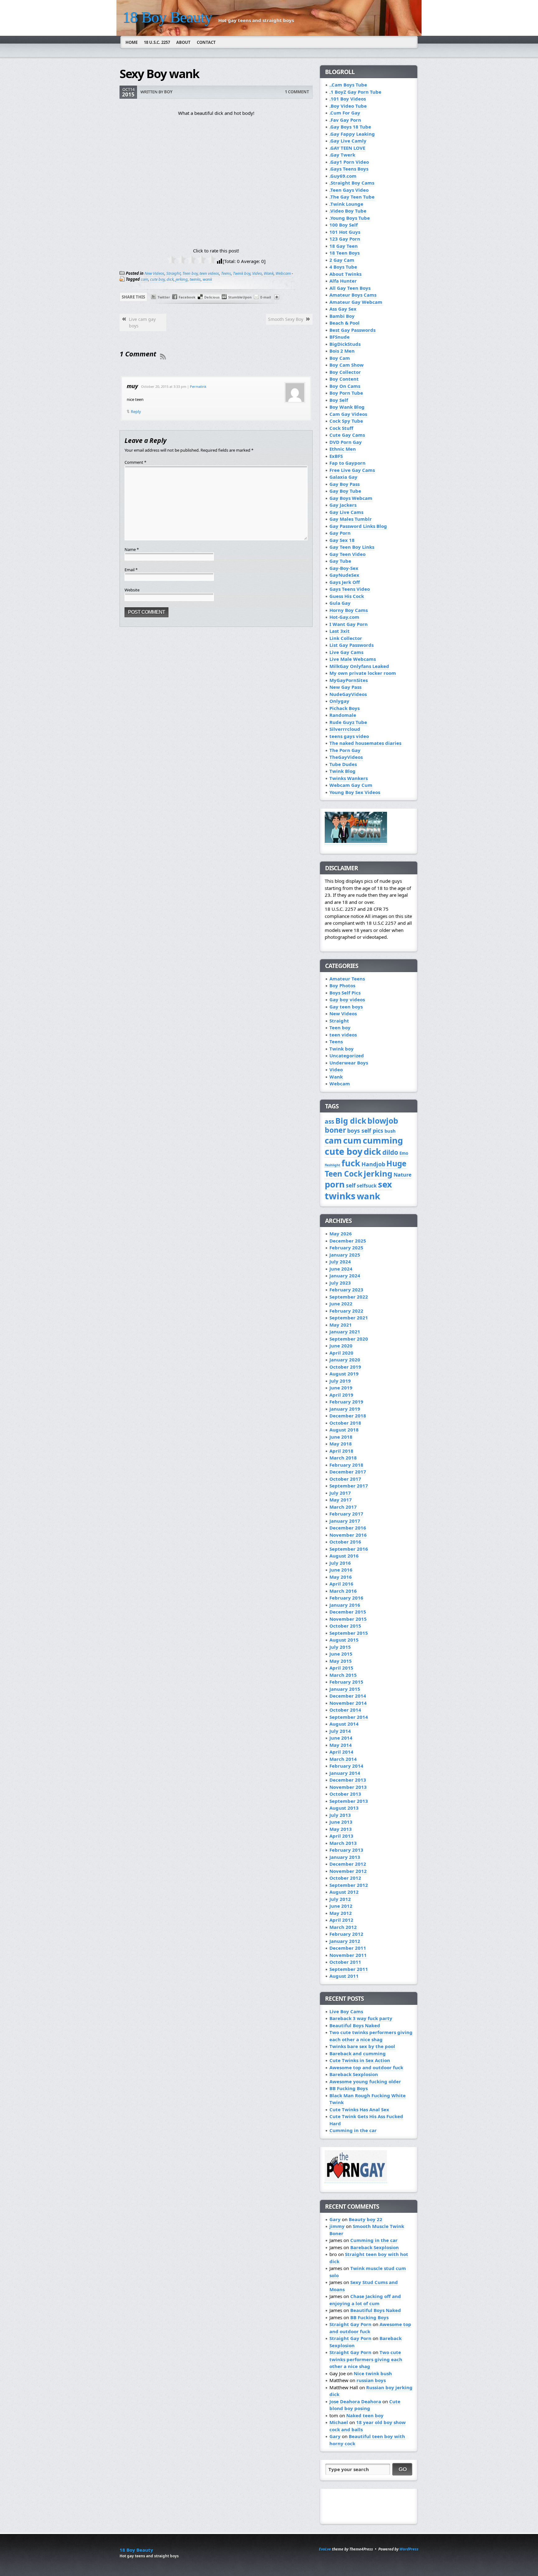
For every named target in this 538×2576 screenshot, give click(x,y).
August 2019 (344, 1374)
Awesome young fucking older (365, 2081)
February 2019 (346, 1402)
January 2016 (345, 1605)
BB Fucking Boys (349, 2088)
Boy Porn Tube (346, 393)
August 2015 (344, 1640)
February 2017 (346, 1514)
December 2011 (348, 1948)
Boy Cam (340, 358)
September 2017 (349, 1486)
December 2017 (348, 1472)
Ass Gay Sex (343, 309)
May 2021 (341, 1325)
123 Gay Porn (345, 239)
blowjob (383, 1121)
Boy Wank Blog (347, 407)
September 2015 (349, 1633)
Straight (173, 273)
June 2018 (341, 1437)
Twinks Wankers (349, 778)
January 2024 (345, 1276)
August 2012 (344, 1892)
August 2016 (344, 1556)
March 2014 (343, 1759)
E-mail (266, 297)
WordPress (409, 2549)
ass (329, 1121)
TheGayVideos (346, 757)
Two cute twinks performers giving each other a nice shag (371, 2036)
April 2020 (341, 1353)
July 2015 (340, 1647)
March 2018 (343, 1458)
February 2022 (346, 1311)
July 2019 (340, 1381)
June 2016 (341, 1570)
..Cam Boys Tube (348, 85)
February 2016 (346, 1598)
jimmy (337, 2226)
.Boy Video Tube (348, 106)
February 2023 (346, 1290)
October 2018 (345, 1423)
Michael (339, 2422)
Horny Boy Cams (349, 610)
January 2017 (345, 1521)
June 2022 (341, 1304)
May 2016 (341, 1577)
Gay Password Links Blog (358, 526)
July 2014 (340, 1731)
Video (257, 273)
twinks (195, 279)
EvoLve (325, 2549)
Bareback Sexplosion (354, 2074)
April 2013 (341, 1836)
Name (132, 549)
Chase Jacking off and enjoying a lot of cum (365, 2300)
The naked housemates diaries (365, 743)
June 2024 (341, 1269)
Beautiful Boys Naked (355, 2025)
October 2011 (345, 1962)
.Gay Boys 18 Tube (350, 127)
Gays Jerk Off (345, 582)
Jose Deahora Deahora (355, 2401)
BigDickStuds (345, 344)
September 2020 (349, 1339)
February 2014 (346, 1766)
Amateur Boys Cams (353, 295)
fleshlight (333, 1165)
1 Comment (297, 92)
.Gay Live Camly (348, 141)
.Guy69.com (343, 176)
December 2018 (348, 1416)
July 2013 (340, 1815)
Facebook (187, 297)
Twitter (164, 297)
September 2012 (349, 1885)
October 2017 (345, 1479)
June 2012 (341, 1906)
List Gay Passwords (352, 645)
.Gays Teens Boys (349, 169)
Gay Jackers (343, 505)
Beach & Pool (345, 323)
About (183, 42)
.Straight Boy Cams (352, 183)
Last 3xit (340, 631)
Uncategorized (347, 1055)
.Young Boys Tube (350, 218)
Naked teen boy (365, 2415)
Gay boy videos (347, 999)
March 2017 (343, 1507)
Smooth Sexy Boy (286, 319)
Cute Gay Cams (347, 435)
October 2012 (345, 1878)
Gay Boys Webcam (351, 498)
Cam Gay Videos (348, 414)
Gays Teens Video (350, 589)
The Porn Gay (345, 750)
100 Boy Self (344, 225)
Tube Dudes (343, 764)
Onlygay (339, 701)
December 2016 (348, 1528)
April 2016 (341, 1584)
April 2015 (341, 1668)
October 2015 (345, 1626)
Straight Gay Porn (350, 2324)
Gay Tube (340, 561)
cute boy (157, 279)
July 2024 (340, 1262)
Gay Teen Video (347, 554)
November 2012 (348, 1871)
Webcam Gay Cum (351, 785)
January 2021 (345, 1332)
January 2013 (345, 1857)
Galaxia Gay (343, 477)
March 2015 (343, 1675)
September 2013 (349, 1801)
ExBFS (336, 456)
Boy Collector (345, 372)
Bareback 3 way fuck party (361, 2018)
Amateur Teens (347, 979)
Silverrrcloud (345, 729)
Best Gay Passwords (352, 330)
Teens (226, 273)
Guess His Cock (347, 596)
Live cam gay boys (142, 322)
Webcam (283, 273)
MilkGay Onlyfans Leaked (359, 666)
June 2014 (341, 1738)
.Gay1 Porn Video (349, 162)
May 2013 (341, 1829)
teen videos (209, 273)
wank (207, 279)
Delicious (212, 297)
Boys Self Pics (345, 993)
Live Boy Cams (346, 2011)
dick (170, 279)
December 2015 (348, 1612)
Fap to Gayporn (347, 463)
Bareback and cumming (358, 2053)
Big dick (351, 1121)
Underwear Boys (349, 1063)
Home (132, 42)
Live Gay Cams (346, 652)
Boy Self (339, 400)
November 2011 (348, 1955)
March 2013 (343, 1843)
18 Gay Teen (344, 246)
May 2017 (341, 1500)
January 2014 (345, 1773)
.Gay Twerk (342, 155)
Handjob (373, 1164)
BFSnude (340, 337)
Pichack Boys (345, 708)
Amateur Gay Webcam (356, 302)
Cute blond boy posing (365, 2405)
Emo (404, 1153)
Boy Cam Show (347, 365)
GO (403, 2469)
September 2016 (349, 1549)
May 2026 (341, 1234)
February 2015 (346, 1682)
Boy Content (344, 379)
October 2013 (345, 1794)
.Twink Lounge (346, 204)
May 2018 (341, 1444)
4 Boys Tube (343, 267)
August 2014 (344, 1724)
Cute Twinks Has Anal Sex (359, 2109)
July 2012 (340, 1899)
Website (132, 590)
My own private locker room (363, 673)
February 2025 (346, 1248)
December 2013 (348, 1780)
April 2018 (341, 1451)
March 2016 (343, 1591)
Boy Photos (342, 985)
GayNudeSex (344, 575)
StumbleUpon (240, 297)
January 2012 (345, 1941)
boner (335, 1130)
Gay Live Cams (346, 512)
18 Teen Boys (345, 253)
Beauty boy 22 (366, 2219)
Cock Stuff (341, 428)
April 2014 (341, 1752)
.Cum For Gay (345, 113)
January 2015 (345, 1689)
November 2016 (348, 1535)
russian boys (371, 2380)
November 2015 (348, 1619)
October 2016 (345, 1542)
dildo (390, 1152)
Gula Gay (340, 603)
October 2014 (345, 1710)
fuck (351, 1163)
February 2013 (346, 1850)
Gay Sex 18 (342, 540)
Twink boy (242, 273)
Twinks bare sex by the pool (362, 2046)
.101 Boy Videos (348, 99)
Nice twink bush (373, 2373)
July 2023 (340, 1283)
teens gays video (349, 736)
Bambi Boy (342, 316)
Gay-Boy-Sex (344, 568)
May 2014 (341, 1745)
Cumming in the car (353, 2130)
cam (144, 279)
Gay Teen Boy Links (352, 547)
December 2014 (348, 1696)
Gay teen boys (346, 1007)
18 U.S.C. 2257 (157, 42)
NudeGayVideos (348, 694)
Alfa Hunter (343, 281)
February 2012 (346, 1934)
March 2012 (343, 1927)
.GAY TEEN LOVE (347, 148)
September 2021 (349, 1318)
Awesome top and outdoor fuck (366, 2067)
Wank (269, 273)
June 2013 (341, 1822)
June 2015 (341, 1654)
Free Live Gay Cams (352, 470)
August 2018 (344, 1430)
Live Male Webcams (353, 659)
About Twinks (345, 274)
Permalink (198, 386)
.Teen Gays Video (349, 190)
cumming (383, 1140)
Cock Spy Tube (346, 421)
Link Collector (346, 638)
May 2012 (341, 1913)
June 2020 (341, 1346)
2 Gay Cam (342, 260)
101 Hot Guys (345, 232)
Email (131, 570)
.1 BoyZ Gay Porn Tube (355, 92)
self (351, 1185)
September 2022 (349, 1297)
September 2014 (349, 1717)
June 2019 (341, 1388)
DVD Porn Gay (346, 442)
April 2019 (341, 1395)
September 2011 (349, 1969)
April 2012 (341, 1920)
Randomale (343, 715)
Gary (335, 2219)
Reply (136, 411)
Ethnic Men (343, 449)
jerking (182, 279)
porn (335, 1184)
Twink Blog (342, 771)
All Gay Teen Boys (350, 288)
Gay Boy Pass (345, 484)
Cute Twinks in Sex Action (360, 2060)
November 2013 (348, 1787)
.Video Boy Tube (348, 211)
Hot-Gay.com (344, 617)
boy (168, 92)
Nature (403, 1175)
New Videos (154, 273)
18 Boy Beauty (167, 17)
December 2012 (348, 1864)
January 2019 (345, 1409)
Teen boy (190, 273)
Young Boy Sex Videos (355, 792)
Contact (206, 42)
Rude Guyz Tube (348, 722)
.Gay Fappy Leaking (352, 134)
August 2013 (344, 1808)
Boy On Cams (345, 386)
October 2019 (345, 1367)
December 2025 (348, 1241)
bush (390, 1131)
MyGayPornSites (349, 680)
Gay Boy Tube (345, 491)
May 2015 (341, 1661)
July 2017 (340, 1493)
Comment (135, 462)
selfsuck (367, 1186)
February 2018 (346, 1465)
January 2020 (345, 1360)
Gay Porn (340, 533)
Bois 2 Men (342, 351)
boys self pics (365, 1131)
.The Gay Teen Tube (352, 197)
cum (352, 1140)
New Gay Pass (345, 687)
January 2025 (345, 1255)
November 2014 (348, 1703)
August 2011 (344, 1976)
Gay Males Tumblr (351, 519)
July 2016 (340, 1563)
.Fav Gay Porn (345, 120)
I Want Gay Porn (349, 624)
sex (385, 1184)
